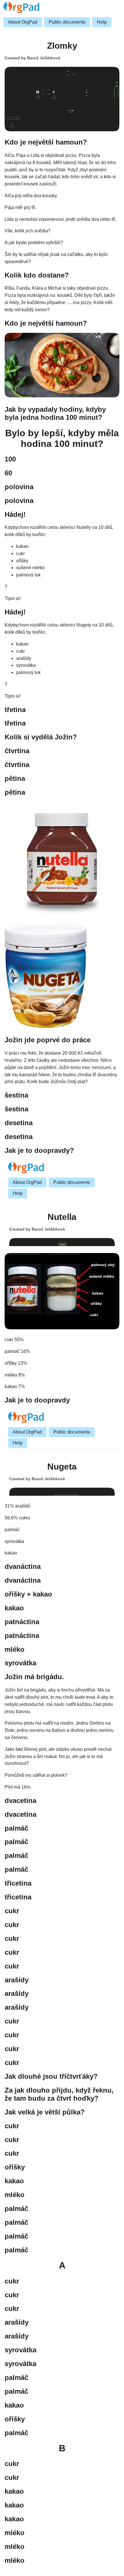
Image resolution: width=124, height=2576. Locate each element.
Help (102, 22)
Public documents (67, 22)
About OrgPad (23, 22)
